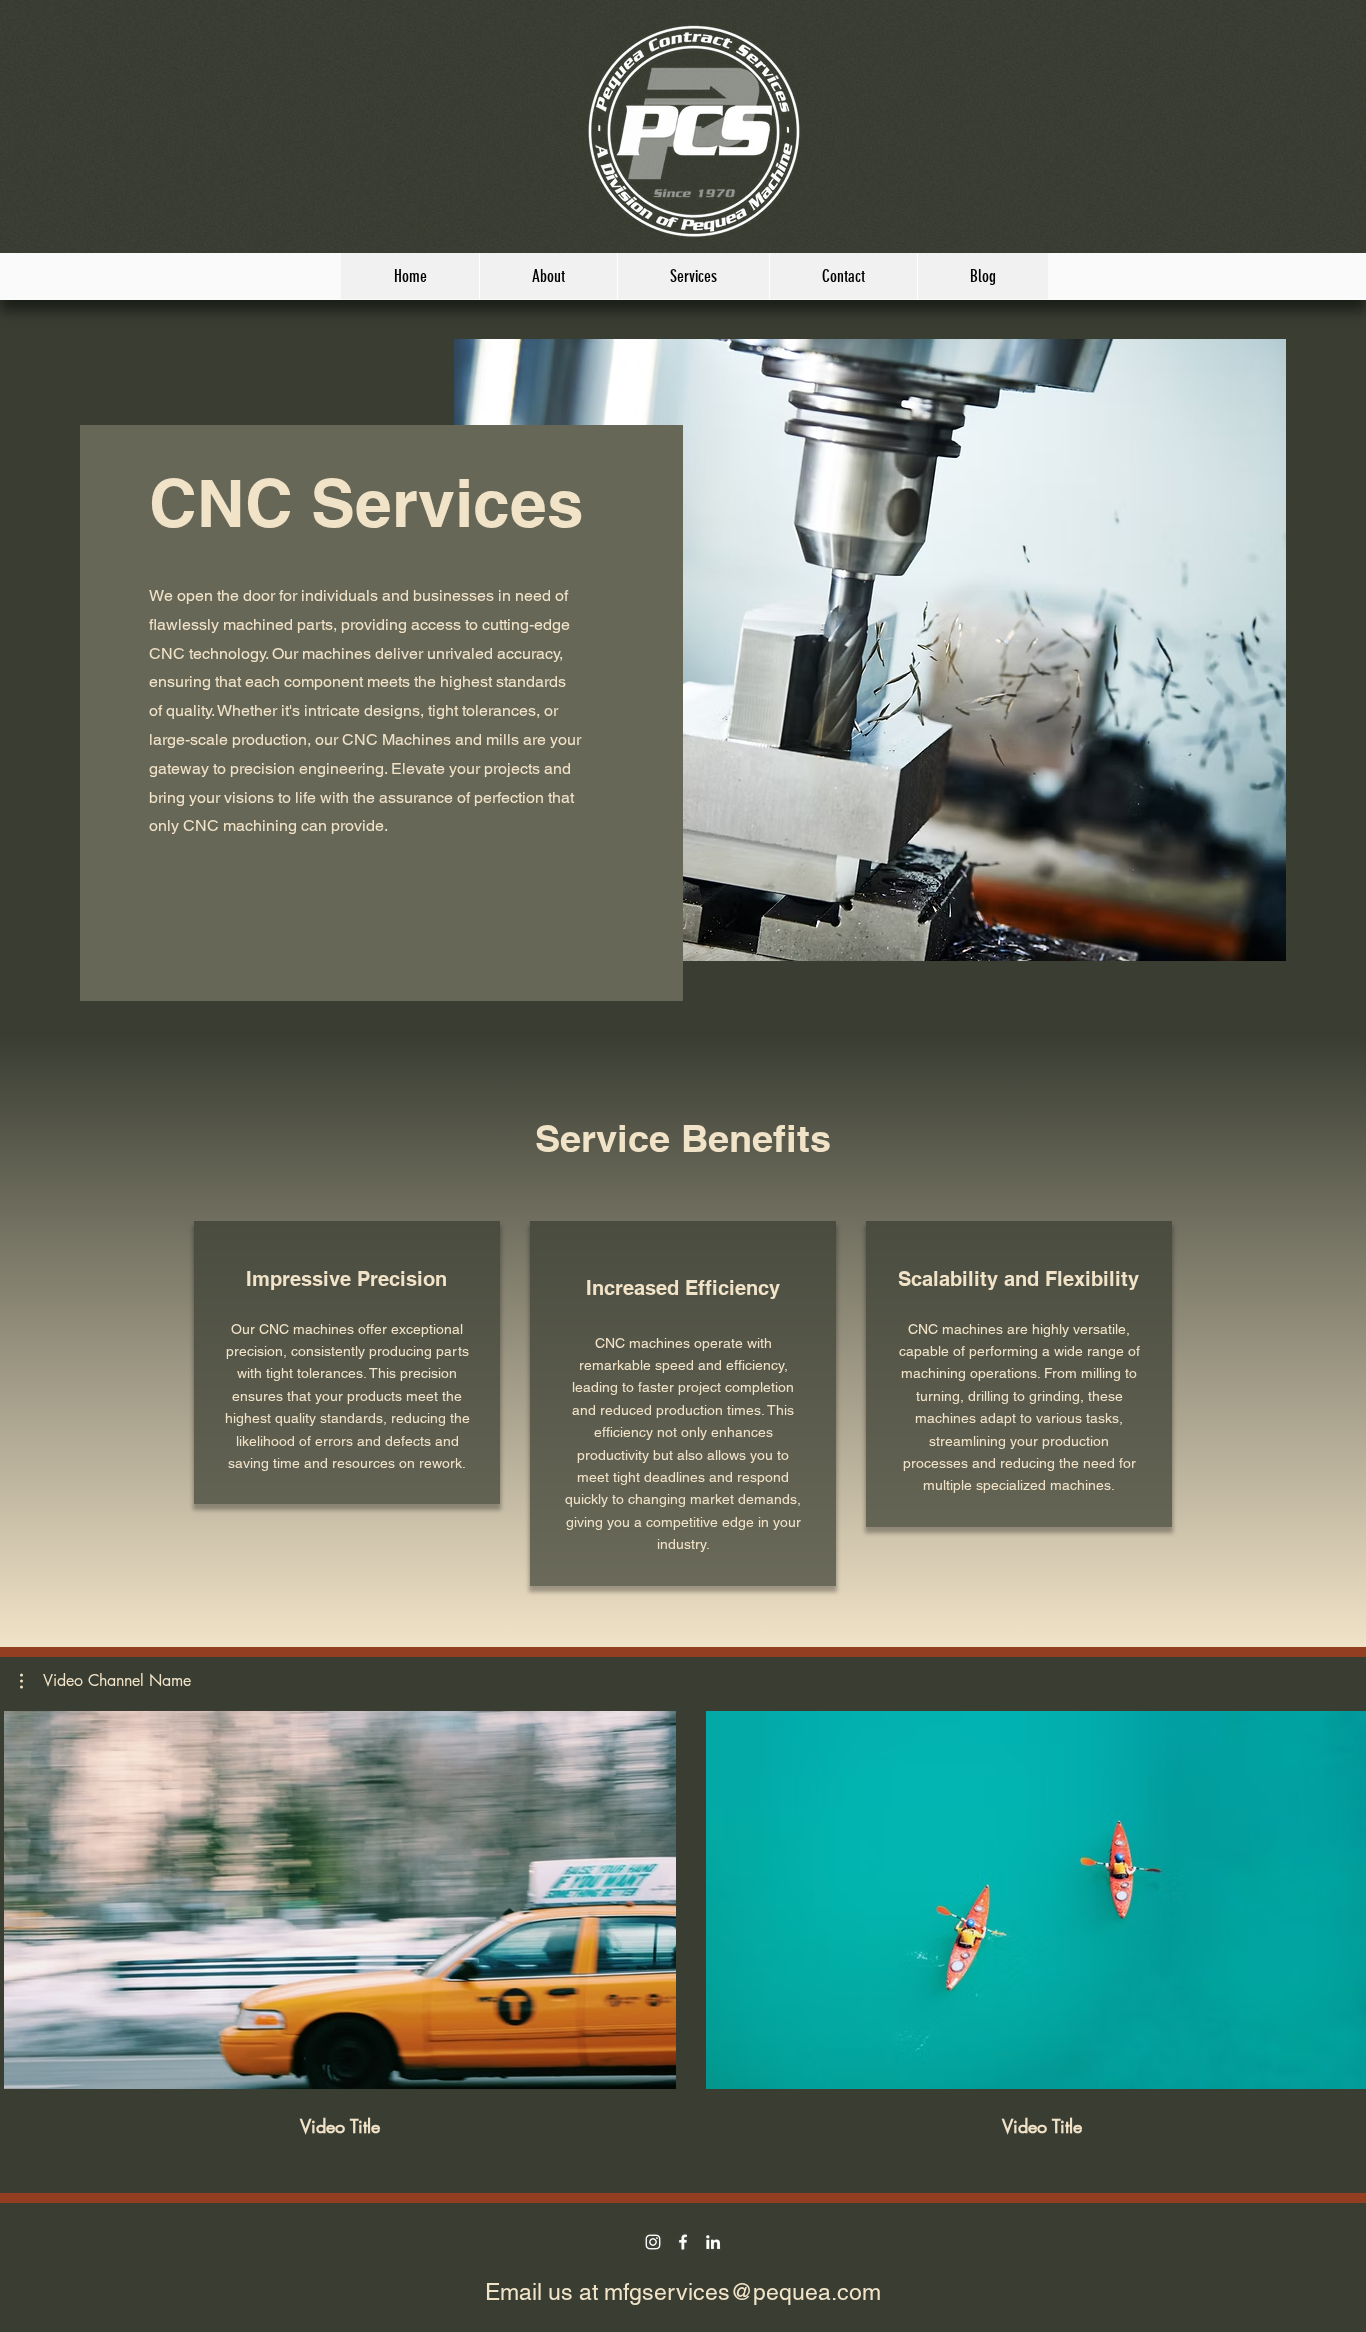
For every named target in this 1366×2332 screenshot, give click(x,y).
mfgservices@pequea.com (742, 2292)
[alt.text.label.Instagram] (653, 2242)
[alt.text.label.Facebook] (683, 2242)
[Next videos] (1338, 1896)
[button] (105, 1681)
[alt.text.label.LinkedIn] (713, 2242)
